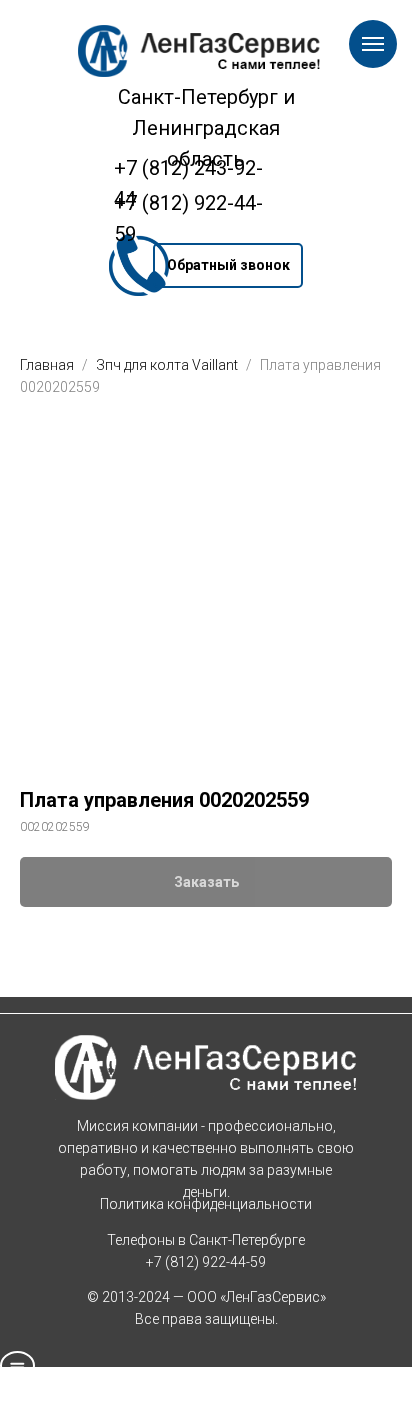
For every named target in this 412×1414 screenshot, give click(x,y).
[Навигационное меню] (373, 44)
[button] (228, 265)
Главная (47, 365)
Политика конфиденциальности (206, 1204)
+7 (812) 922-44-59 (206, 1262)
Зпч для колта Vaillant (168, 365)
